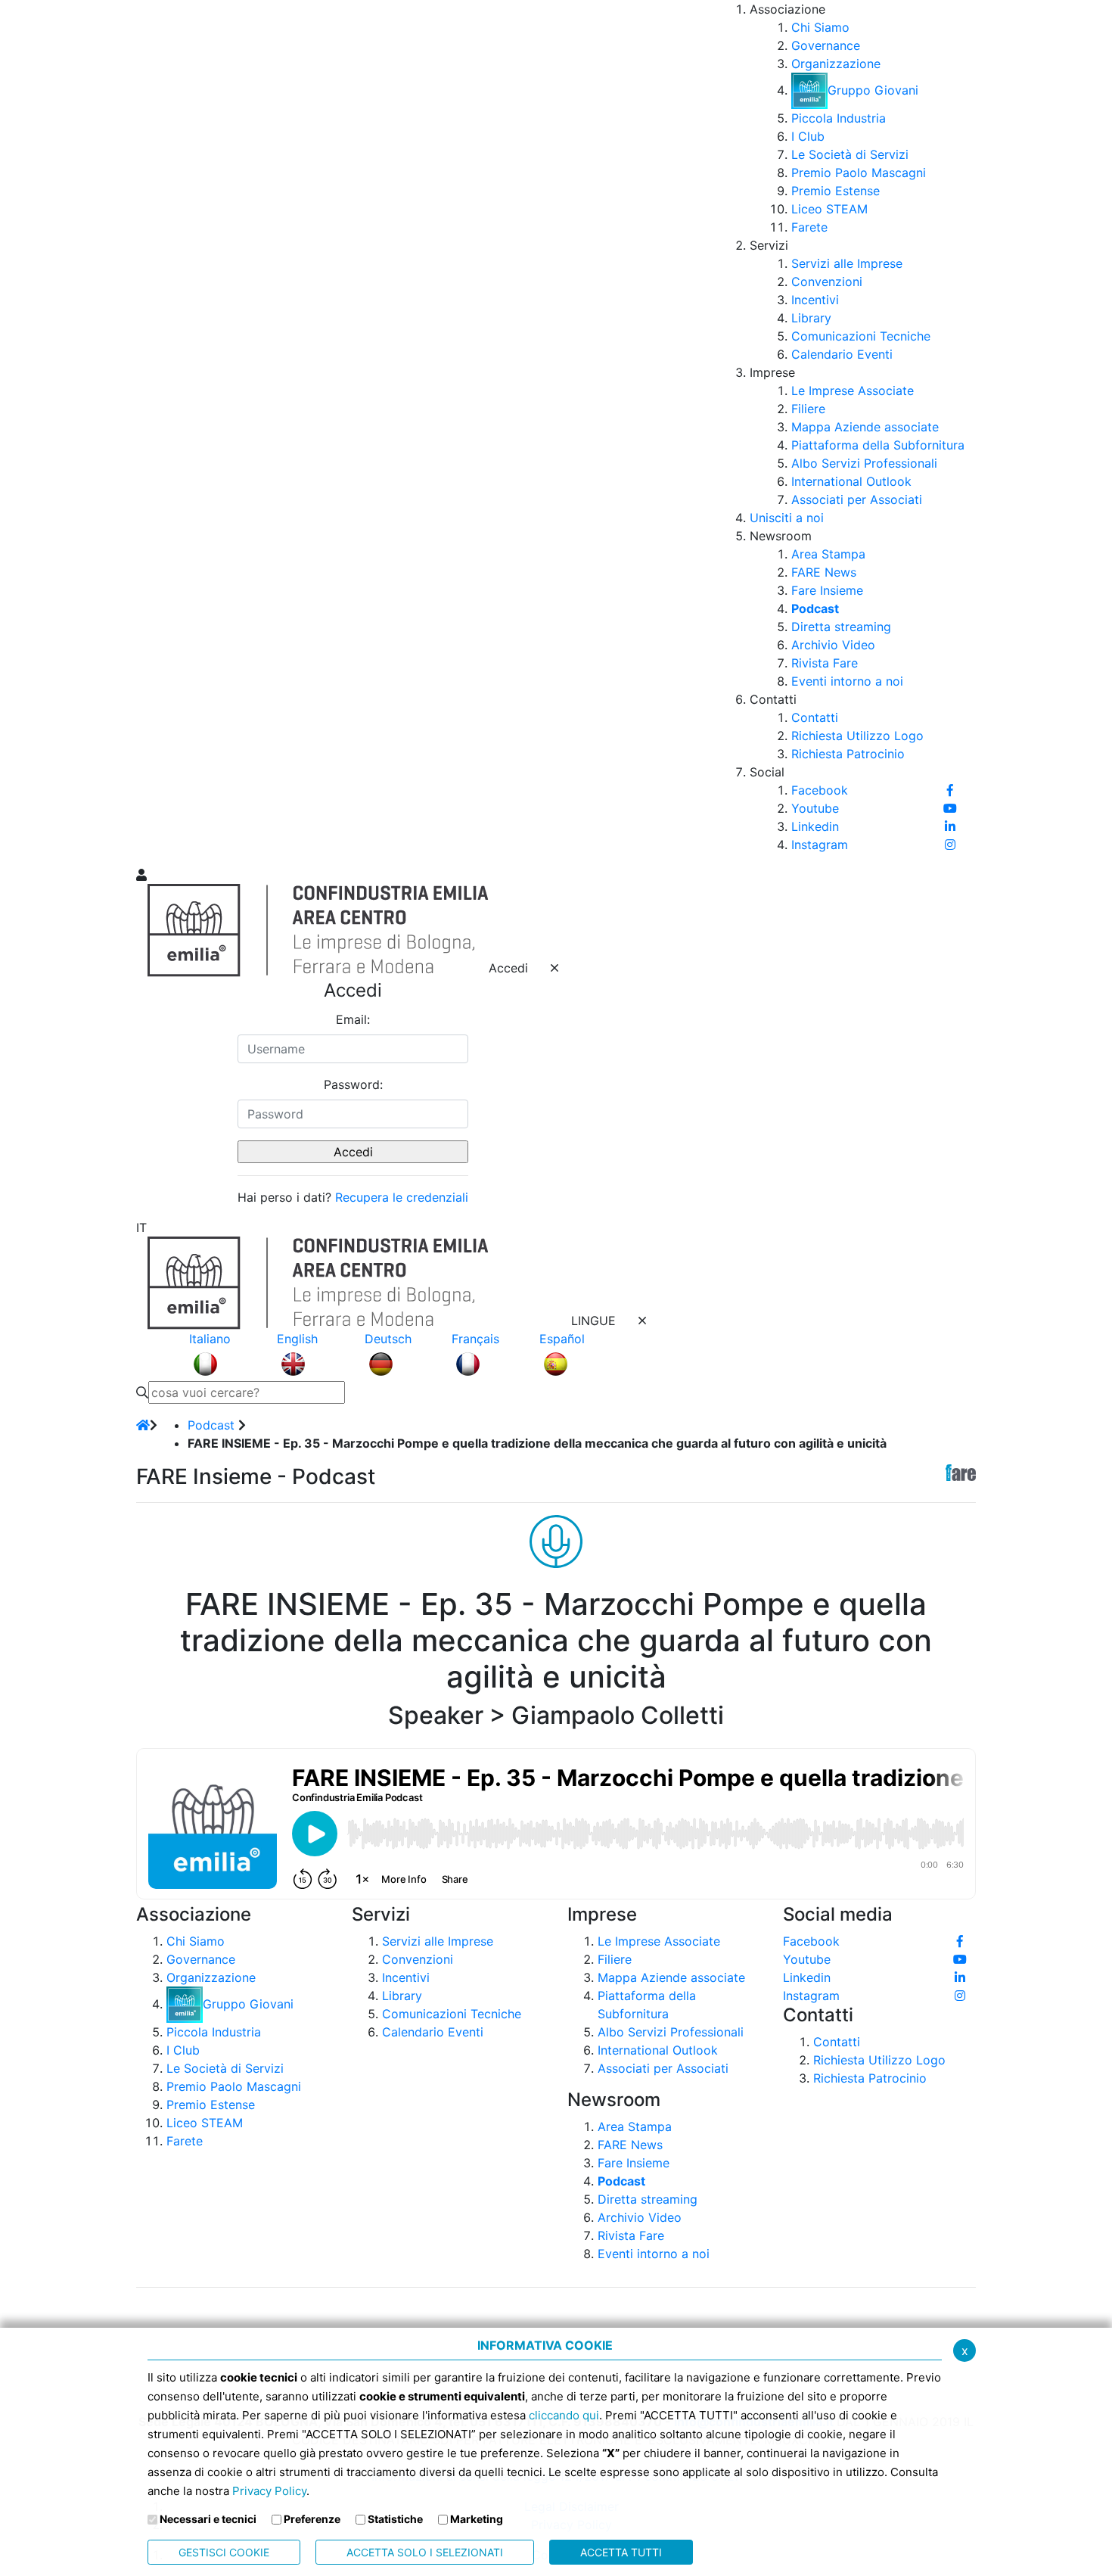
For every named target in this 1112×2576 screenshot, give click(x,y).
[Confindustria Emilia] (155, 432)
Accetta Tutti (621, 2552)
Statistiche (395, 2519)
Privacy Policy (269, 2491)
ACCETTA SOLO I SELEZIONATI (425, 2552)
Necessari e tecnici (208, 2519)
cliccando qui (564, 2415)
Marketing (477, 2519)
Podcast (211, 1425)
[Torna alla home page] (143, 1425)
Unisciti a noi (787, 518)
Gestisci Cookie (224, 2552)
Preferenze (312, 2519)
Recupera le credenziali (402, 1197)
